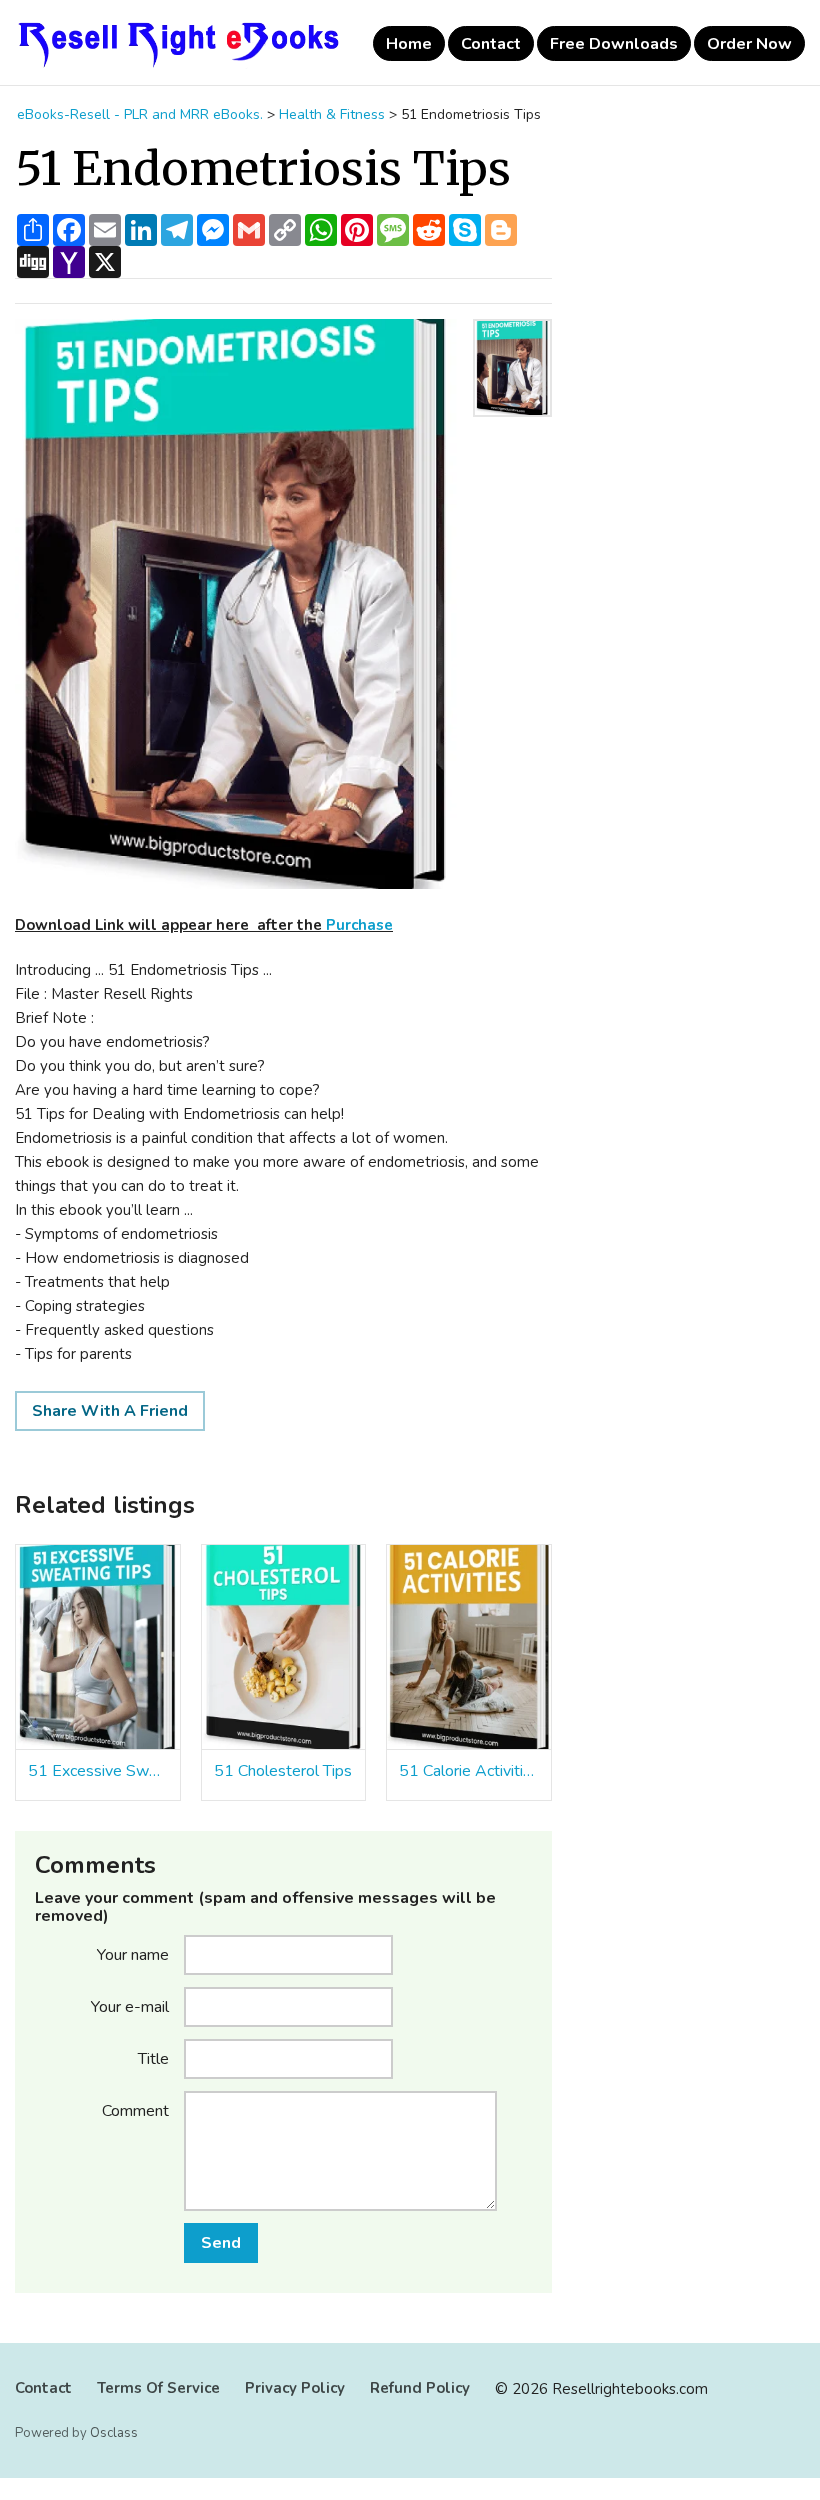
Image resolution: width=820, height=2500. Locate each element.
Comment (135, 2110)
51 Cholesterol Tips (283, 1771)
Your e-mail (130, 2006)
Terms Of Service (158, 2388)
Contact (491, 44)
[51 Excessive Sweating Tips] (98, 1648)
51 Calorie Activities (469, 1771)
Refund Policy (420, 2388)
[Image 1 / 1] (237, 604)
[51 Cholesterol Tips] (284, 1648)
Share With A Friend (110, 1411)
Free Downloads (614, 44)
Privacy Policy (295, 2388)
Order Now (749, 44)
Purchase (359, 925)
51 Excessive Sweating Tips (98, 1771)
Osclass (114, 2433)
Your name (133, 1954)
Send (221, 2243)
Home (409, 44)
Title (153, 2058)
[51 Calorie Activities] (469, 1648)
